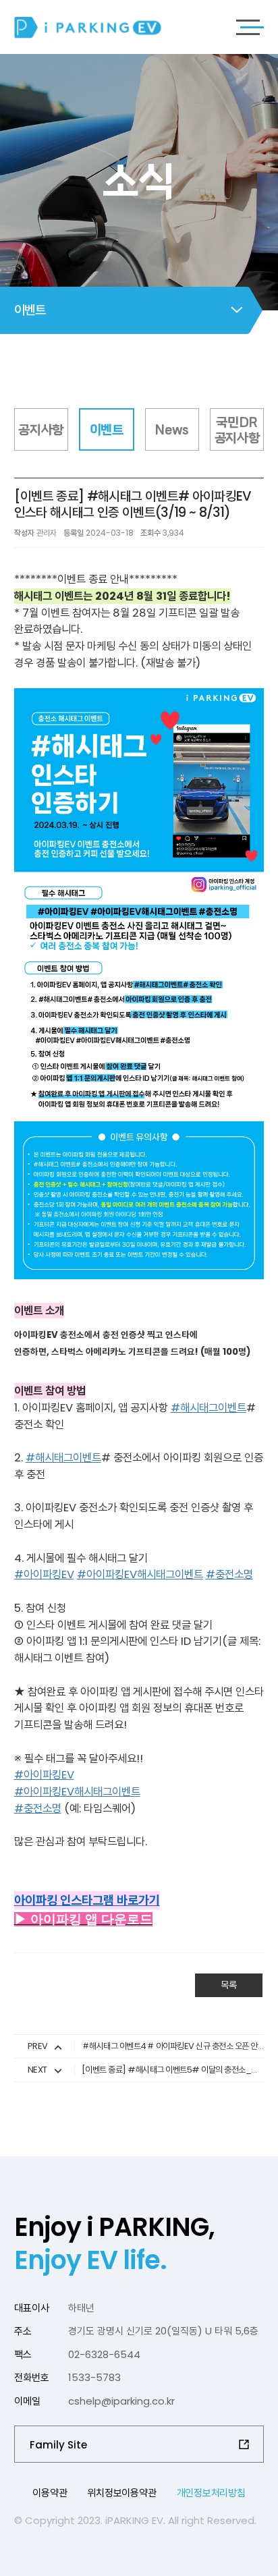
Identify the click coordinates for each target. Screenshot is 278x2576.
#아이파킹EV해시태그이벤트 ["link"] (140, 1574)
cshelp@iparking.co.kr (121, 2401)
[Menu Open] (250, 27)
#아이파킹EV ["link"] (44, 1574)
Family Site (58, 2445)
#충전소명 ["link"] (229, 1574)
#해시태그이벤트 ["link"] (208, 1408)
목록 (229, 1985)
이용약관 (50, 2493)
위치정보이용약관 (121, 2493)
